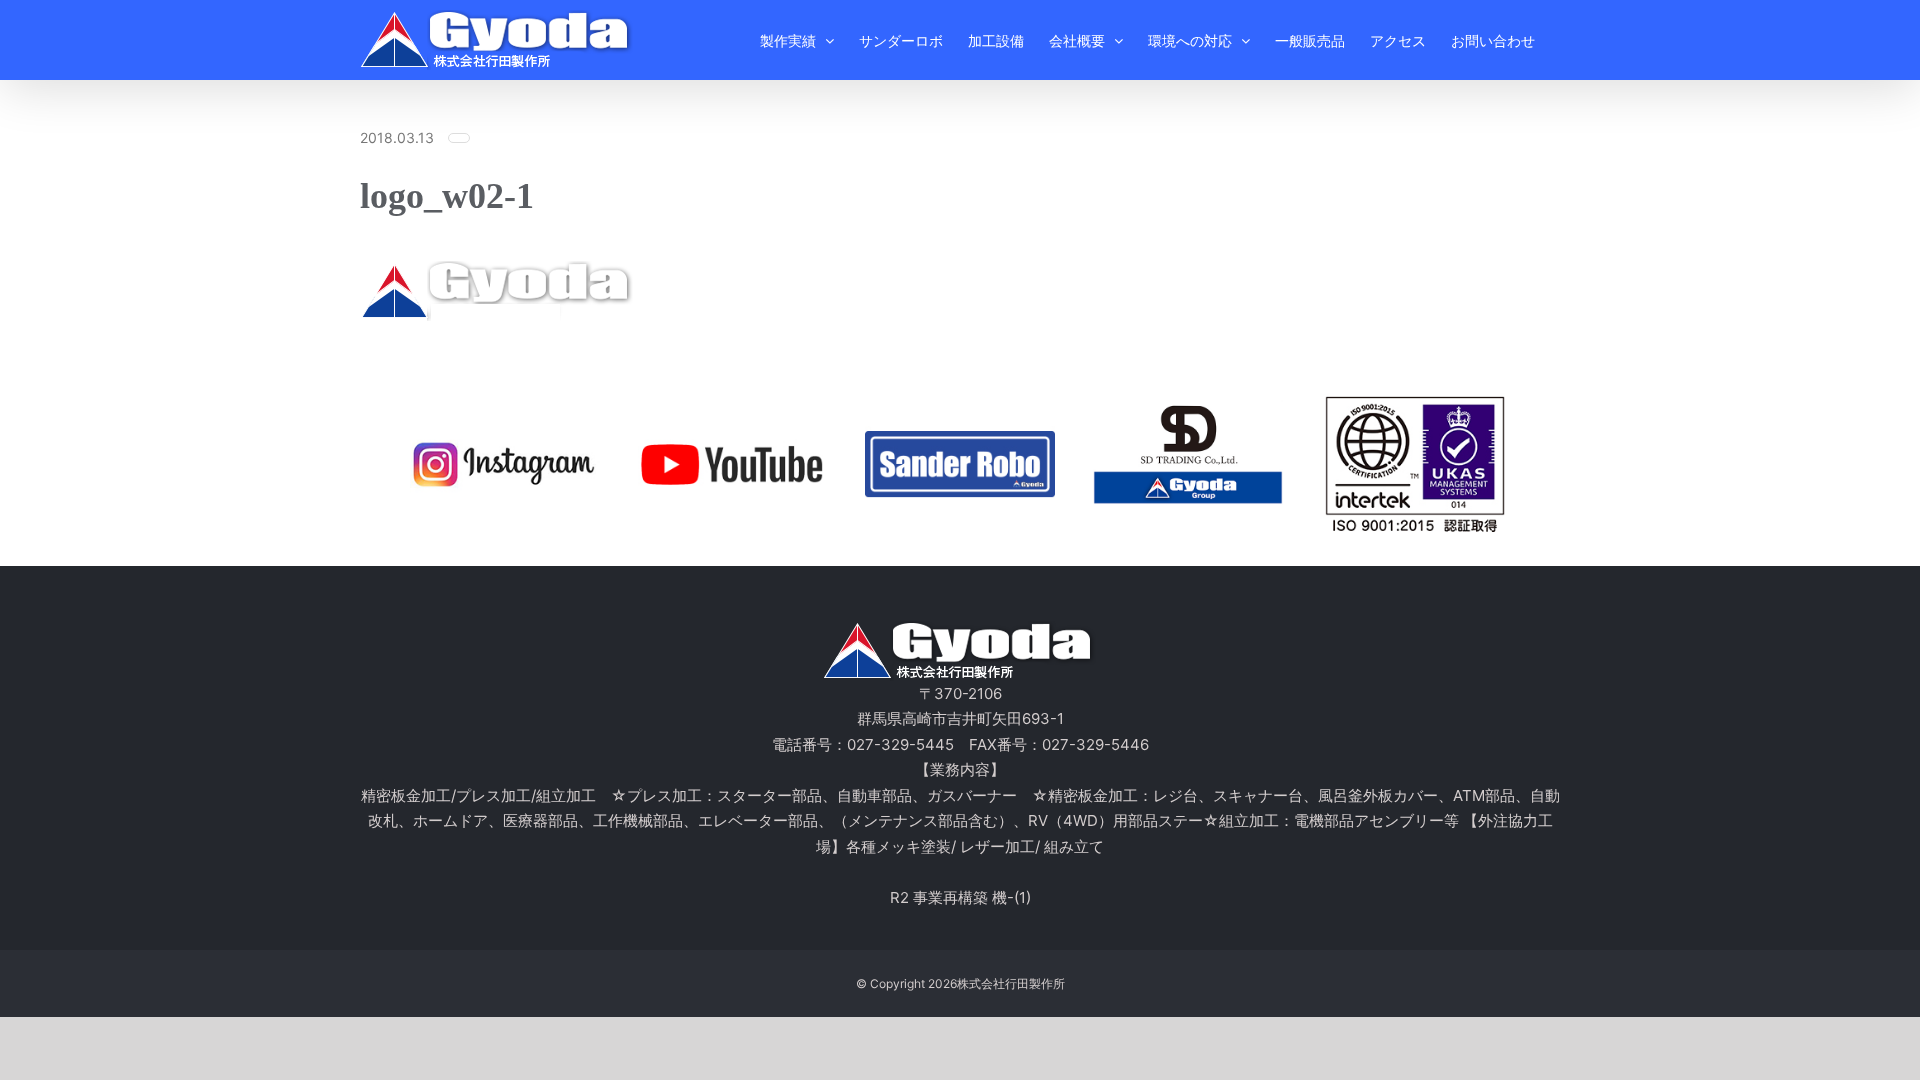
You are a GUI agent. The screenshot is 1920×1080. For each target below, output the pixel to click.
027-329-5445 (900, 744)
